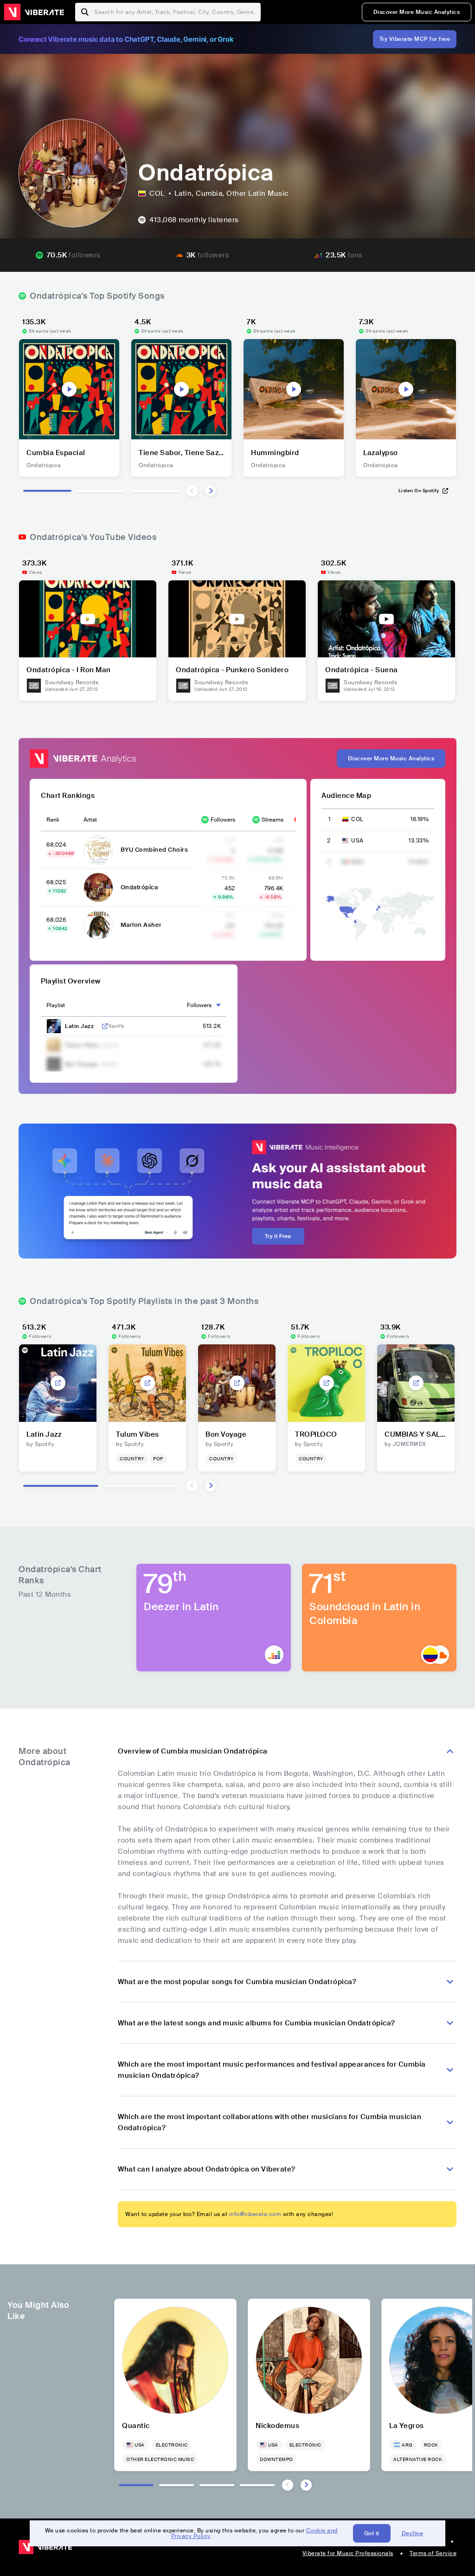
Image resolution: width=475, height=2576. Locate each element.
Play (69, 389)
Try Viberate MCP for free (415, 39)
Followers (223, 820)
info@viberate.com (255, 2214)
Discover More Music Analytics (417, 12)
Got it (372, 2533)
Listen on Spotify (419, 491)
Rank (53, 820)
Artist (90, 820)
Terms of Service (433, 2553)
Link (105, 1026)
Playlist (56, 1005)
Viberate (34, 12)
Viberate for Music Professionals (348, 2553)
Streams (273, 820)
